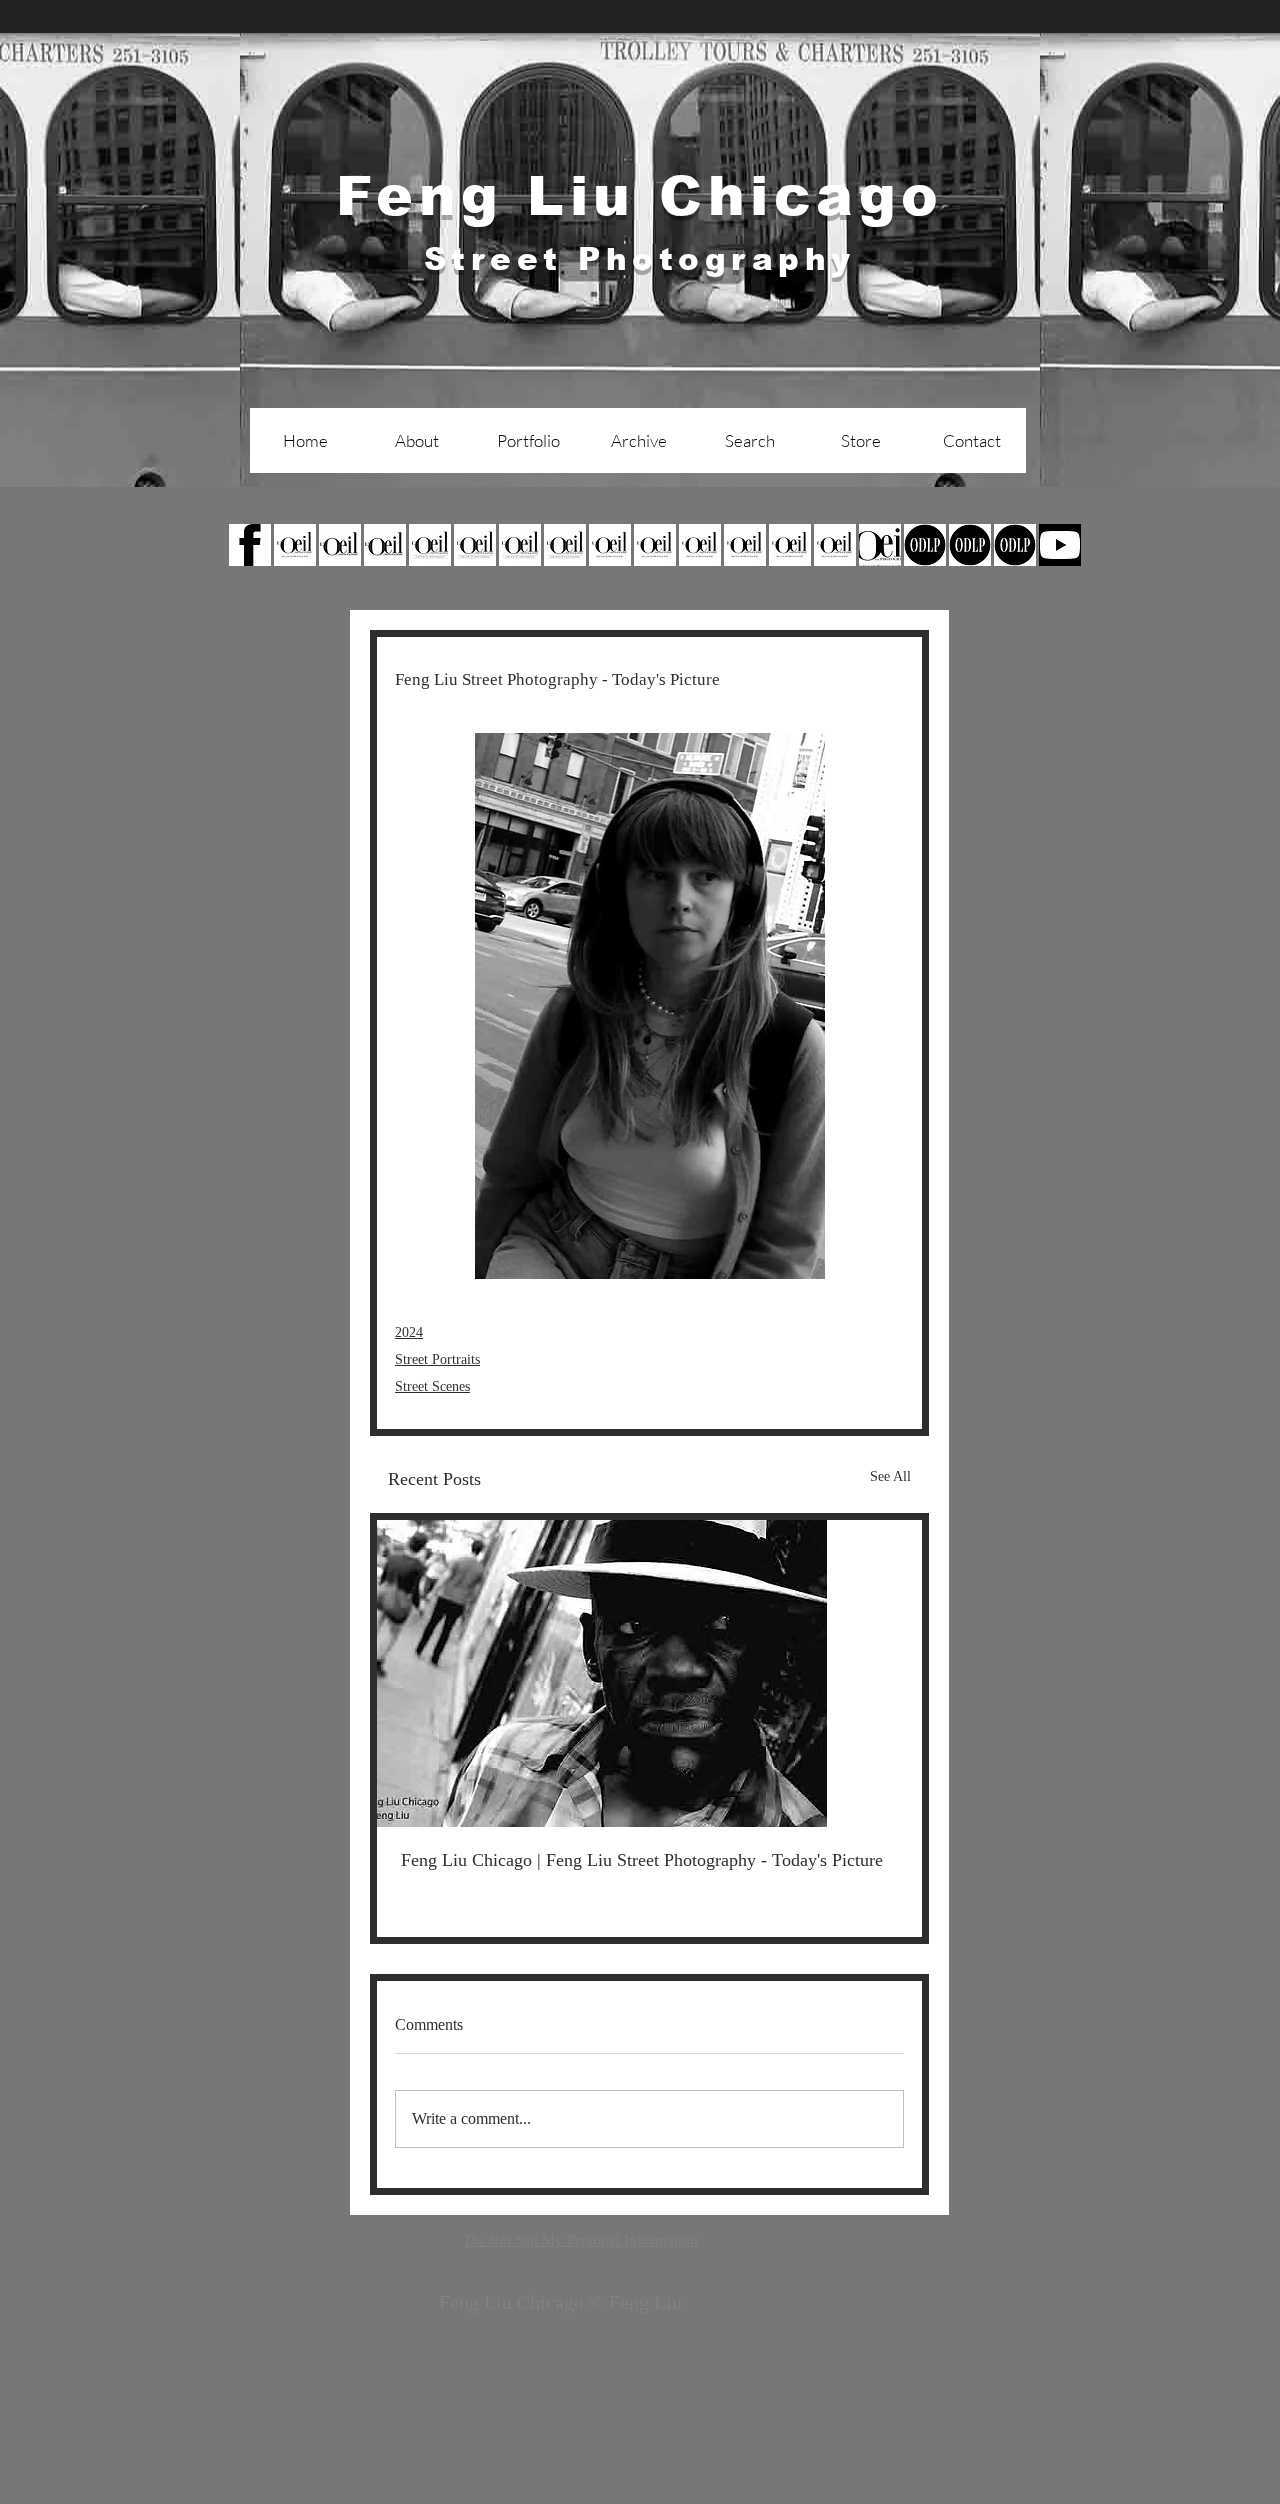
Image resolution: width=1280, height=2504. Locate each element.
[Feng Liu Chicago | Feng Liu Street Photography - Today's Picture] (649, 1673)
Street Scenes (432, 1386)
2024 (409, 1332)
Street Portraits (437, 1359)
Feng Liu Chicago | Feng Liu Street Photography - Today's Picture (642, 1860)
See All (890, 1476)
